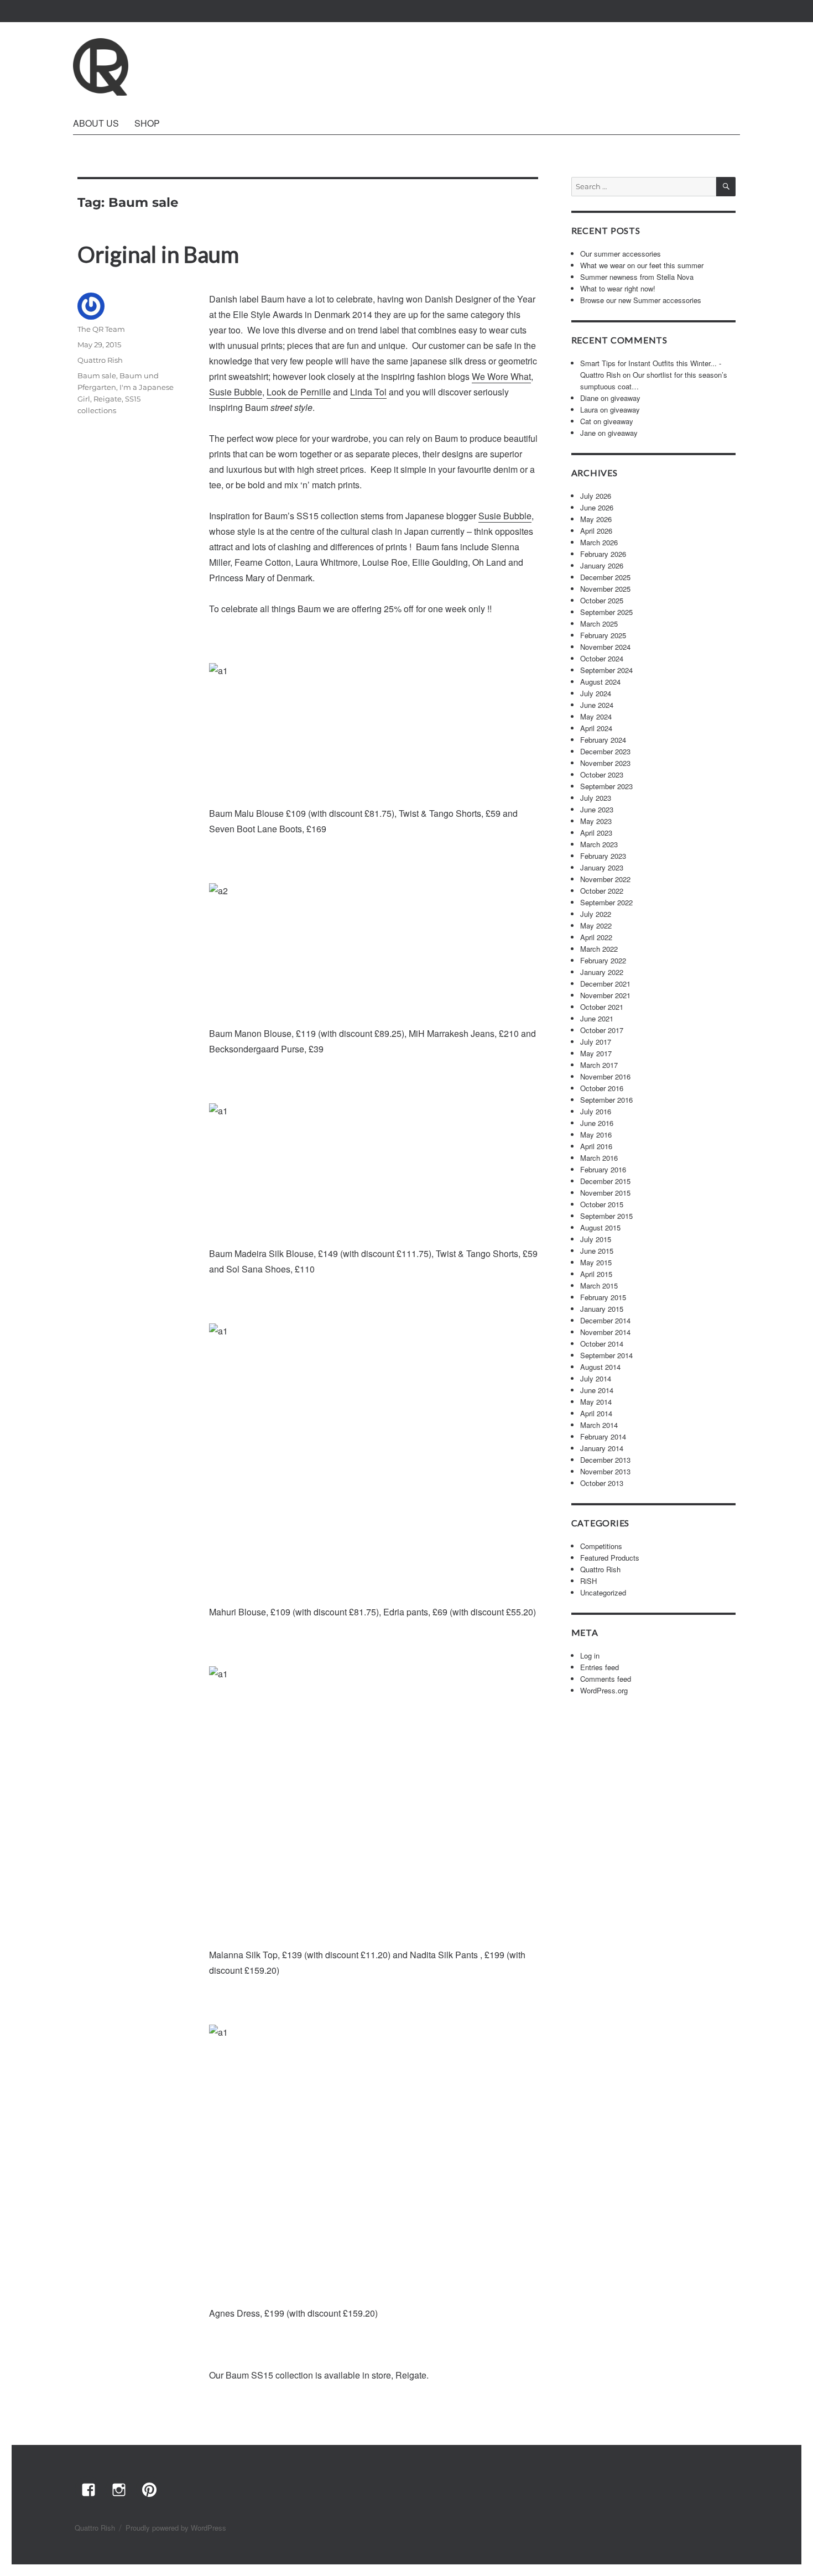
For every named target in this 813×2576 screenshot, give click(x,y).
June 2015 (597, 1251)
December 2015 (605, 1181)
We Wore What (501, 376)
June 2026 (597, 507)
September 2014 (606, 1355)
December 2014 (605, 1320)
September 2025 (606, 612)
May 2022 (596, 925)
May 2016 (596, 1135)
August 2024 (600, 682)
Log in (590, 1655)
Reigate (108, 399)
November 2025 (605, 589)
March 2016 (599, 1158)
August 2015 (600, 1227)
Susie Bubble (236, 392)
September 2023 (606, 786)
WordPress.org (604, 1690)
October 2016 (602, 1088)
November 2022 (605, 879)
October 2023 (602, 775)
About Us (96, 123)
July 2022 (596, 914)
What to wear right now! (618, 288)
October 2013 (602, 1483)
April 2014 (596, 1413)
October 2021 (602, 1007)
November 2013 (605, 1471)
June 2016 (597, 1123)
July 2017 (596, 1042)
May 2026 (596, 519)
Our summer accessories (621, 254)
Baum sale (97, 376)
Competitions (601, 1546)
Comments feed (606, 1679)
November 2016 (605, 1076)
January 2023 (602, 867)
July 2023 (596, 798)
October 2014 (602, 1344)
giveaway (626, 398)
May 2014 (596, 1402)
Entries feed (600, 1667)
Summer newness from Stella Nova (637, 277)
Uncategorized (603, 1592)
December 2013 (605, 1460)
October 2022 (602, 891)
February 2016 (603, 1169)
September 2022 (606, 902)
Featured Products (610, 1558)
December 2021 (605, 984)
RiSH (588, 1581)
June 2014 (597, 1390)
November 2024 (605, 647)
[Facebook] (88, 2489)
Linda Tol (368, 392)
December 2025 (605, 577)
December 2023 (605, 751)
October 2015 (602, 1204)
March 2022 (599, 949)
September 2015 (606, 1216)
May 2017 (596, 1053)
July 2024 (596, 693)
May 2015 (596, 1262)
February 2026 (603, 554)
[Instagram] (118, 2489)
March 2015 (599, 1286)
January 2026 (602, 565)
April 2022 (596, 937)
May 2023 (596, 821)
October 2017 (602, 1030)
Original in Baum (158, 254)
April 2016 (596, 1146)
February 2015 (603, 1297)
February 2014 (603, 1436)
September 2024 (606, 670)
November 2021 (605, 995)
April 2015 (596, 1274)
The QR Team (101, 329)
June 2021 (597, 1018)
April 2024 (596, 728)
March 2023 (599, 844)
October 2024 (602, 658)
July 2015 (596, 1239)
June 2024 (597, 705)
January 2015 (602, 1309)
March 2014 (599, 1425)
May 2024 (596, 716)
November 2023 (605, 763)
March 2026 (599, 542)
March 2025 (599, 624)
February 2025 (603, 635)
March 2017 (599, 1065)
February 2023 (603, 856)
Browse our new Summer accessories (641, 300)
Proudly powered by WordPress (176, 2528)
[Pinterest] (149, 2489)
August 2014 (600, 1367)
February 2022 (603, 960)
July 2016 (596, 1111)
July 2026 (596, 496)
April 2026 (596, 531)
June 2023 (597, 809)
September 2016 (606, 1100)
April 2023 (596, 833)
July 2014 (596, 1378)
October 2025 (602, 600)
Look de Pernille (299, 392)
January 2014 (602, 1448)
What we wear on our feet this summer (642, 265)
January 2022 (602, 972)
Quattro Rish (100, 360)
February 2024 (603, 740)
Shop (147, 123)
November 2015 (605, 1193)
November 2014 (605, 1332)
